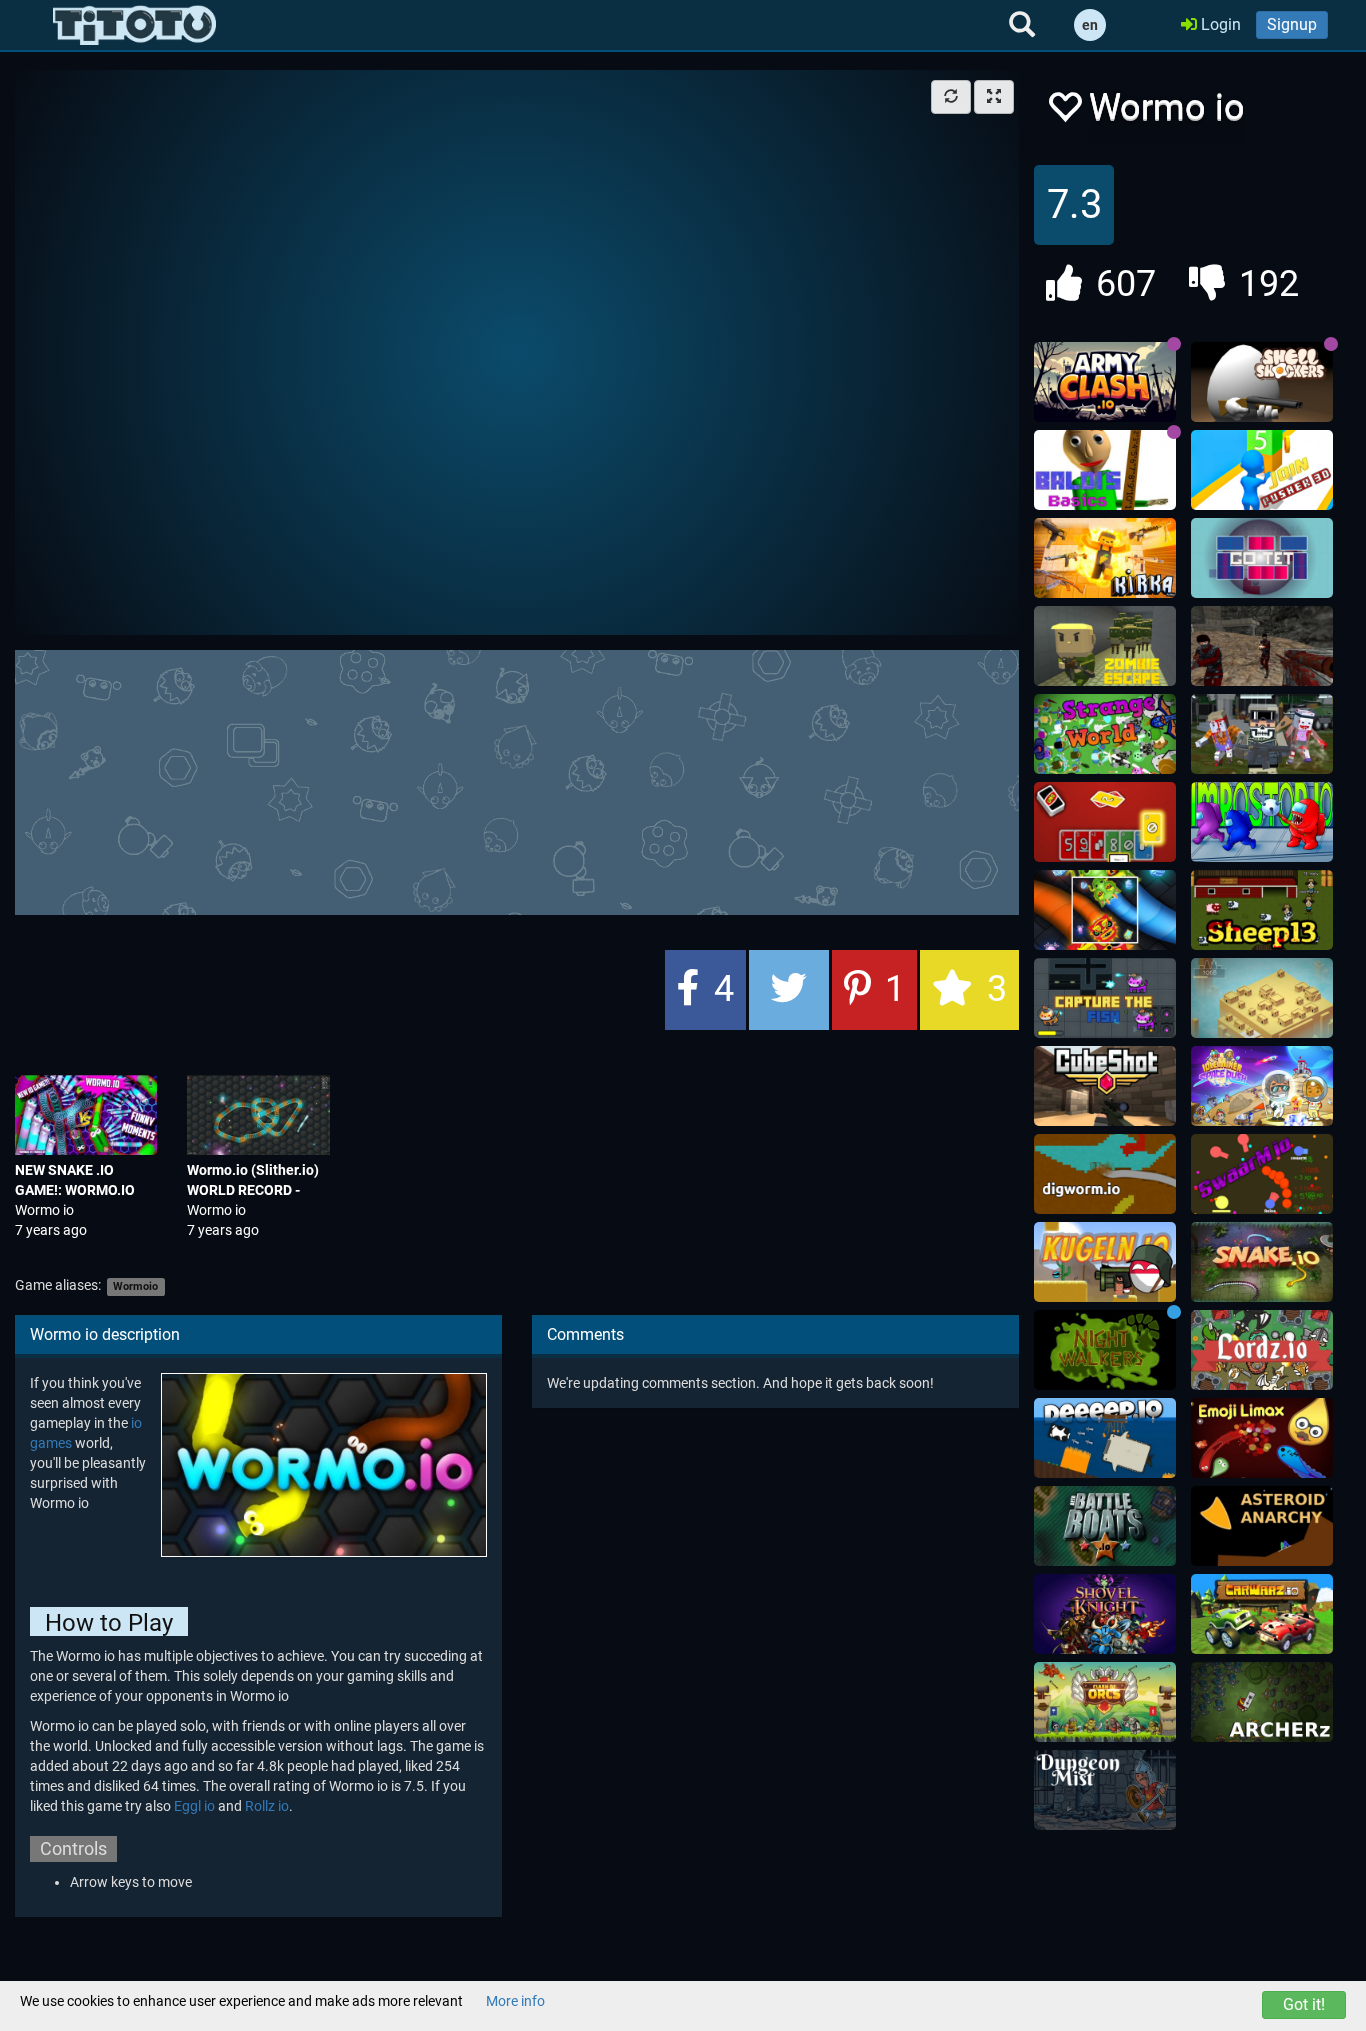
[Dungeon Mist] (1105, 1790)
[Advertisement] (517, 780)
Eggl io (194, 1806)
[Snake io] (1262, 1262)
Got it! (1304, 2004)
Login (1219, 24)
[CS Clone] (1262, 646)
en (1090, 25)
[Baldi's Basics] (1105, 470)
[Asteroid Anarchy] (1262, 1526)
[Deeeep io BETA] (1105, 1438)
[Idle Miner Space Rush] (1262, 1086)
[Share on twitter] (789, 990)
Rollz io (267, 1806)
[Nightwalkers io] (1105, 1350)
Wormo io (44, 1210)
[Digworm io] (1105, 1174)
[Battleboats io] (1105, 1526)
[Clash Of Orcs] (1105, 1702)
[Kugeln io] (1105, 1262)
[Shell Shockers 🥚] (1262, 382)
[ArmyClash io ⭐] (1105, 382)
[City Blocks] (1262, 998)
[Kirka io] (1105, 558)
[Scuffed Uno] (1105, 822)
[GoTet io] (1262, 558)
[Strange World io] (1105, 734)
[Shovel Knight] (1105, 1614)
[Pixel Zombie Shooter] (1262, 734)
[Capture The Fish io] (1105, 998)
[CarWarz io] (1262, 1614)
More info (515, 2001)
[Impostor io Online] (1262, 822)
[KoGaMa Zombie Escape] (1105, 646)
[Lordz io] (1262, 1350)
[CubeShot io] (1105, 1086)
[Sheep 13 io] (1262, 910)
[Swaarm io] (1262, 1174)
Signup (1292, 24)
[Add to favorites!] (1064, 112)
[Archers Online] (1262, 1702)
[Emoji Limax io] (1262, 1438)
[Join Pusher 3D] (1262, 470)
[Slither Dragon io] (1105, 910)
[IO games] (134, 25)
